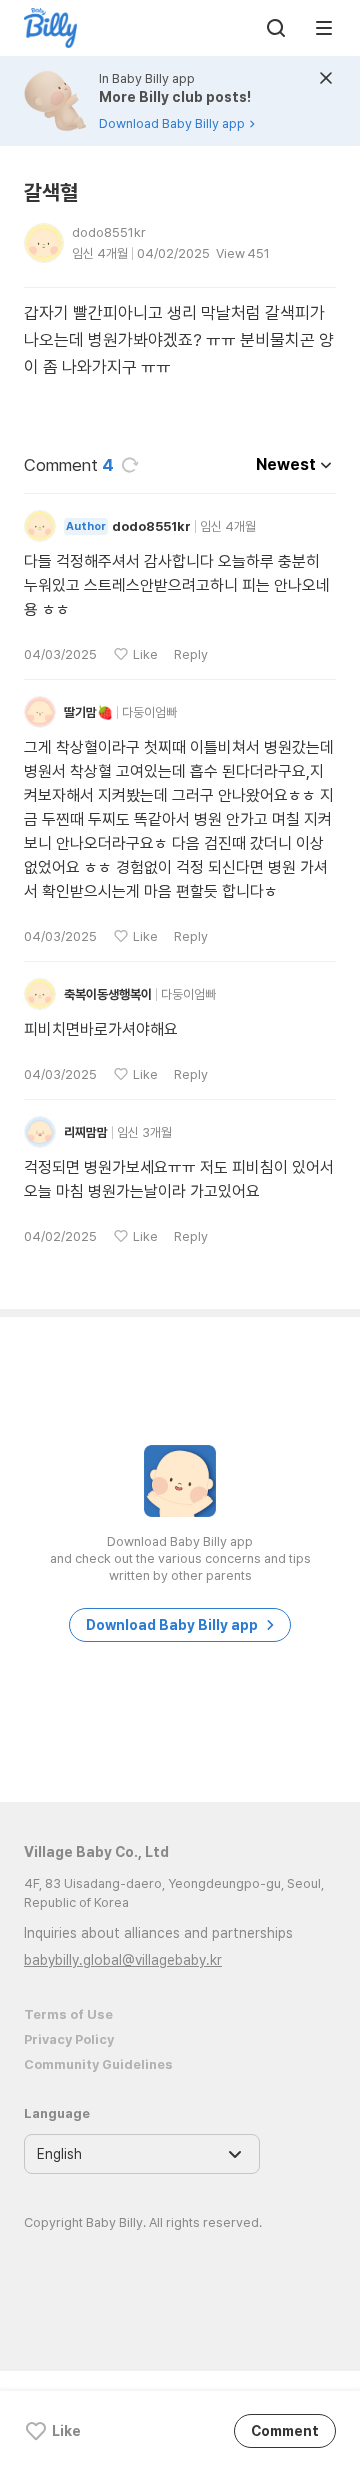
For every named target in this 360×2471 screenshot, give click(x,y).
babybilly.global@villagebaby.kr (123, 1960)
